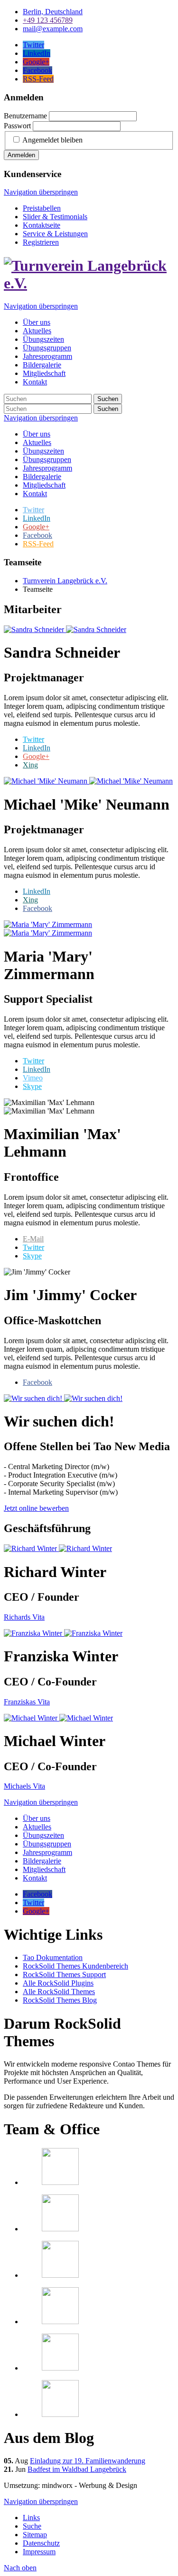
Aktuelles (37, 442)
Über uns (37, 434)
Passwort (17, 126)
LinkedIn (37, 748)
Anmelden (21, 155)
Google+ (36, 756)
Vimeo (33, 1078)
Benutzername (25, 116)
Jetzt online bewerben (36, 1508)
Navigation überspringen (41, 192)
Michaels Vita (24, 1786)
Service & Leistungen (55, 234)
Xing (30, 765)
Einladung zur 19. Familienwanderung (88, 2461)
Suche (32, 2526)
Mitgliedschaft (44, 485)
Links (31, 2518)
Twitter (33, 739)
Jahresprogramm (47, 468)
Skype (32, 1086)
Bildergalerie (42, 477)
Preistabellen (42, 208)
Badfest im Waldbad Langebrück (77, 2469)
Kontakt (35, 494)
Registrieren (41, 242)
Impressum (39, 2552)
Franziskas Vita (27, 1702)
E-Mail (33, 1239)
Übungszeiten (43, 451)
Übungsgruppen (47, 459)
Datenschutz (41, 2543)
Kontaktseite (42, 225)
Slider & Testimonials (55, 217)
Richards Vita (24, 1617)
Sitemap (35, 2535)
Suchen (108, 399)
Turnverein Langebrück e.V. (65, 581)
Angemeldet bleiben (52, 140)
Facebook (37, 908)
